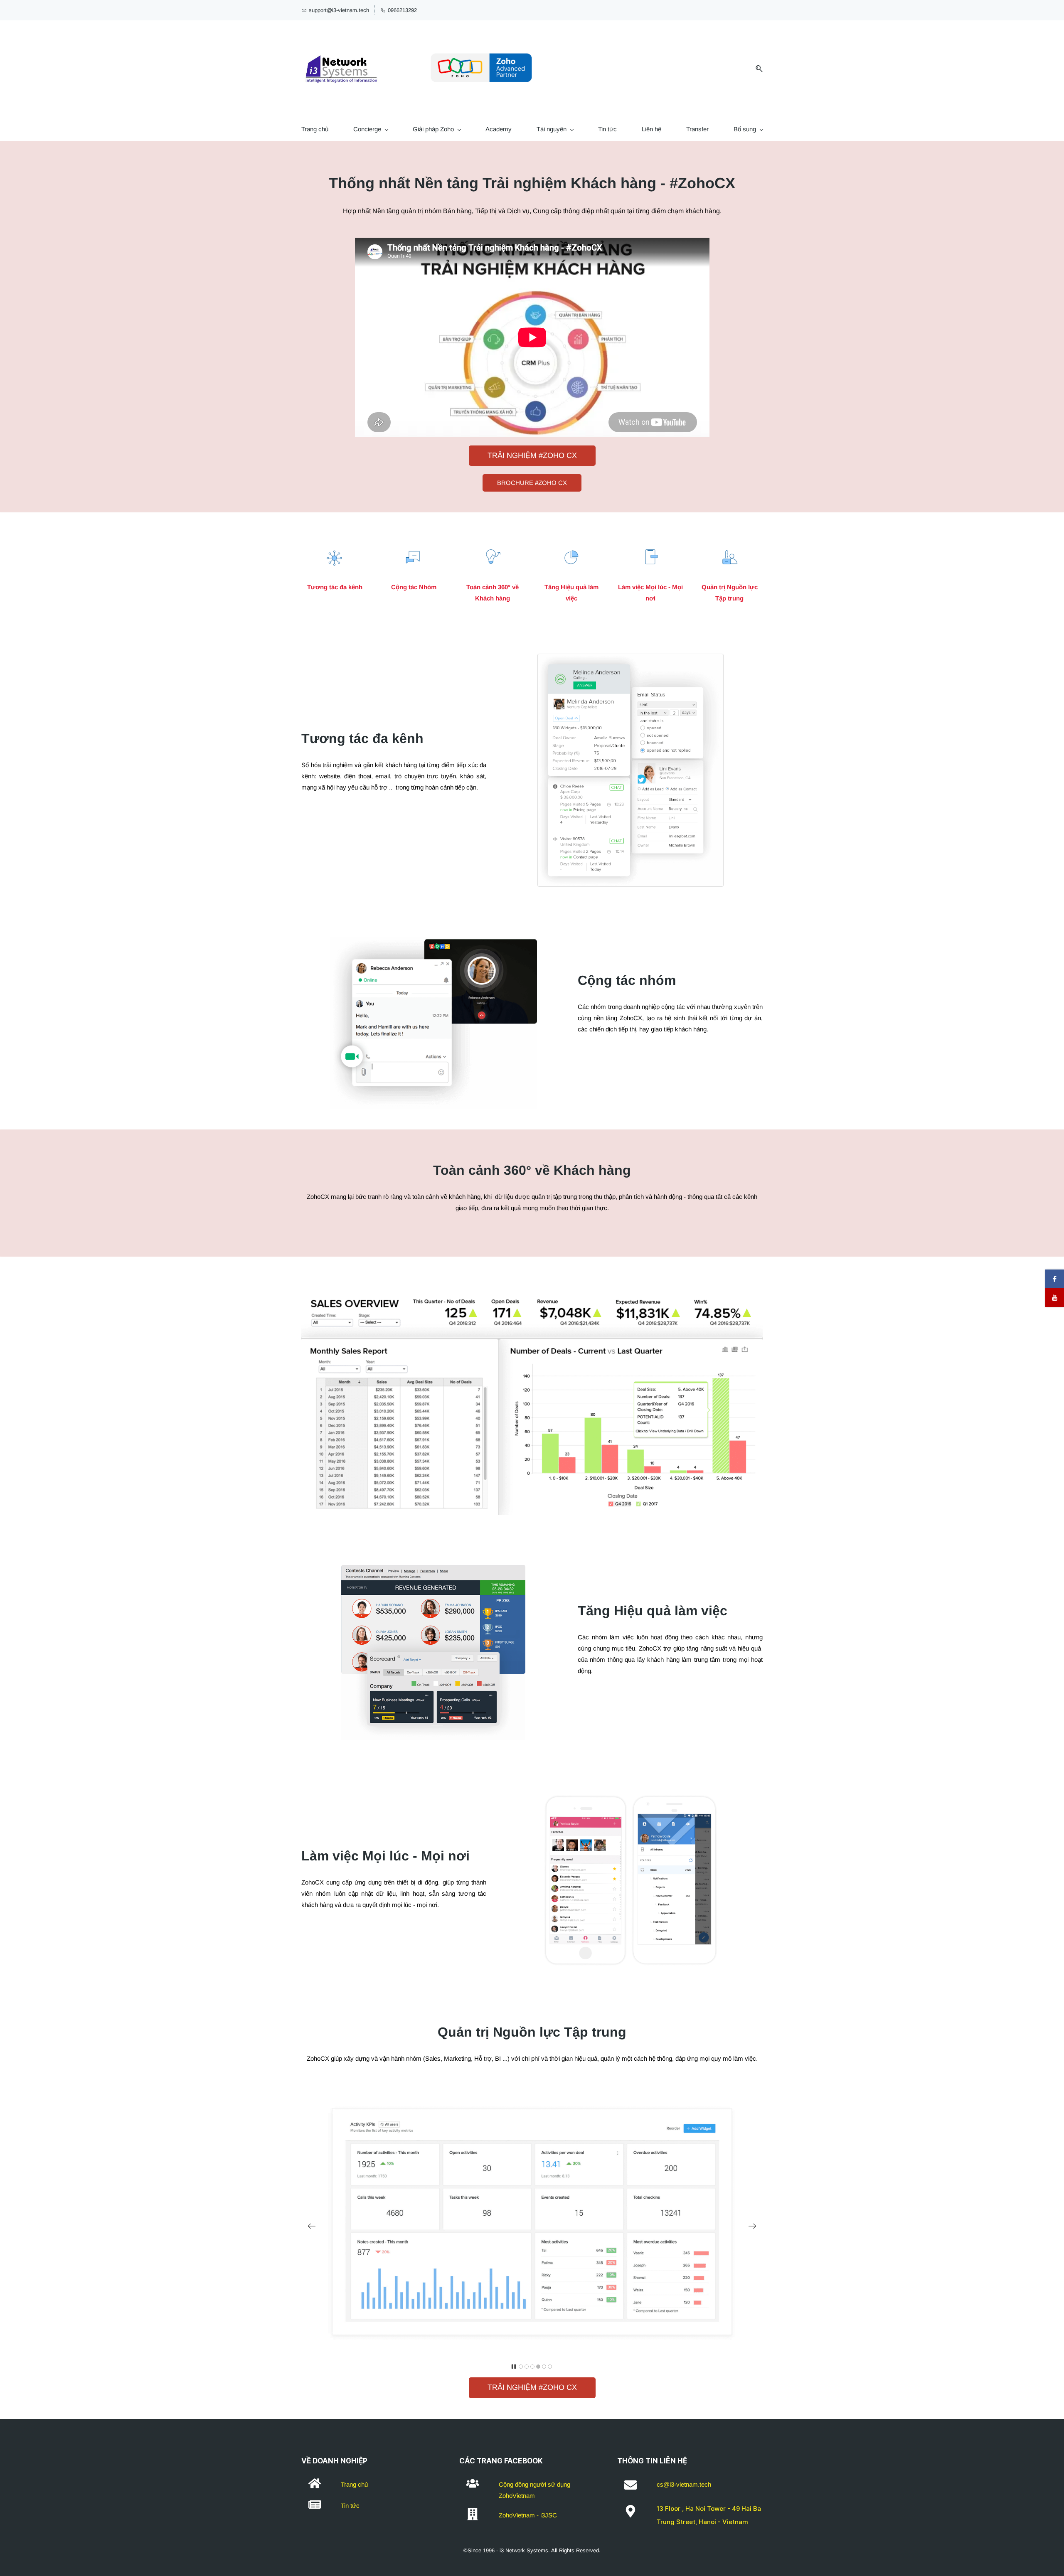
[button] (312, 2226)
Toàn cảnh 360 (487, 587)
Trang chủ (315, 129)
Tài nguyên (552, 129)
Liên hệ (651, 129)
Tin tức (607, 129)
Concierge (367, 129)
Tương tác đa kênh (335, 587)
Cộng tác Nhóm (414, 587)
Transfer (697, 129)
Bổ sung (745, 129)
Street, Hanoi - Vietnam (711, 2522)
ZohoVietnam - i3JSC (528, 2515)
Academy (499, 129)
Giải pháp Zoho (433, 129)
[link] (631, 659)
